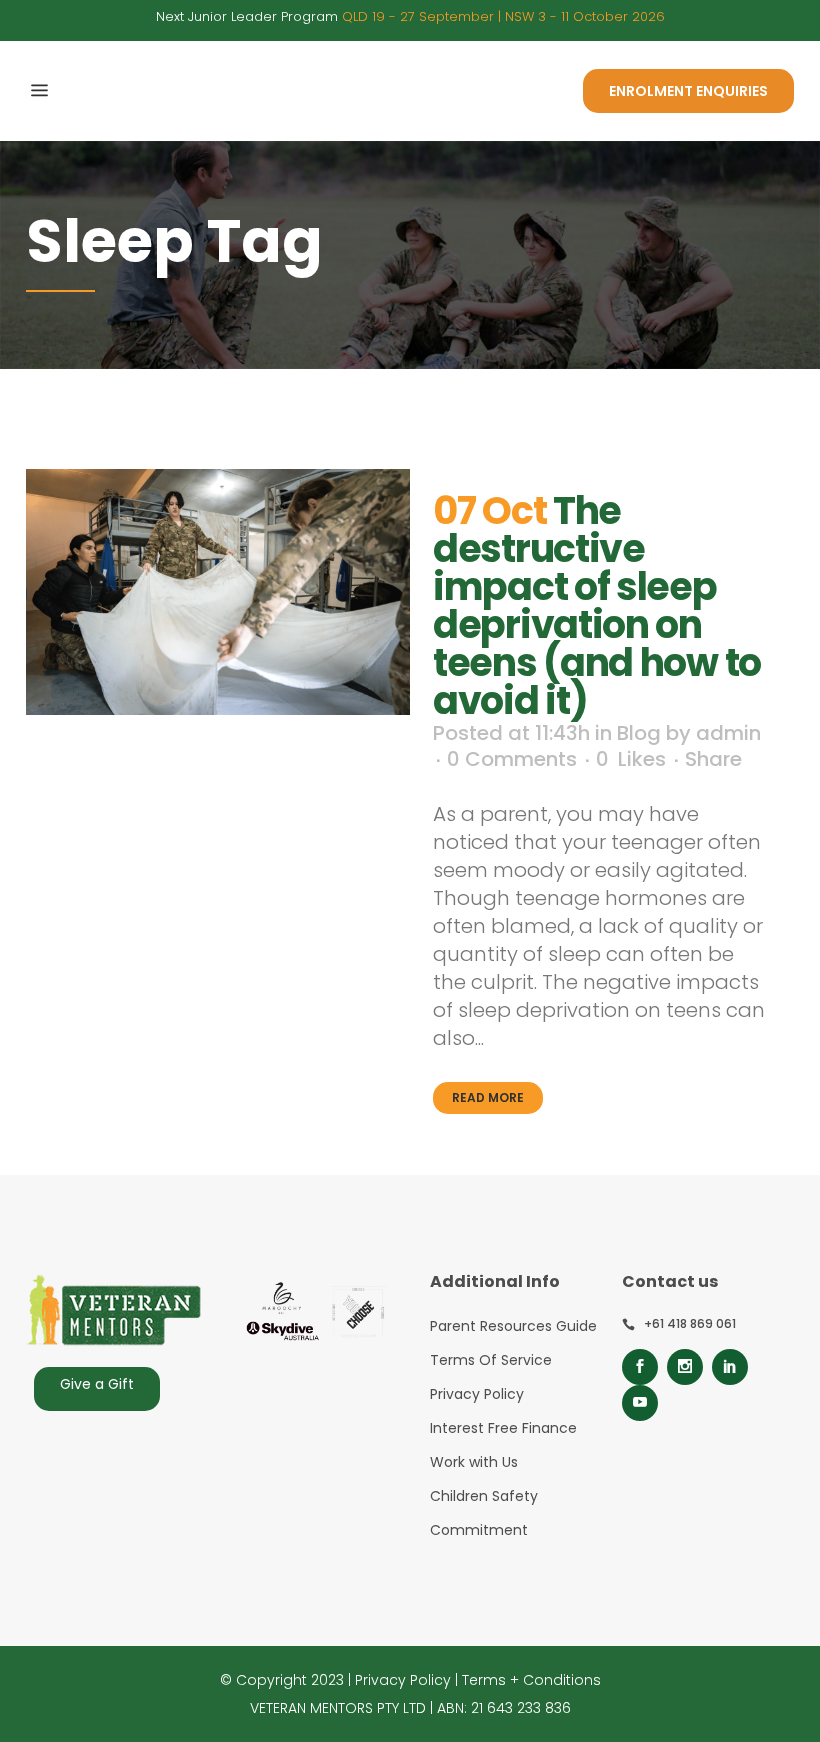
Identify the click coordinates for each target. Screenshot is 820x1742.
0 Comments (512, 759)
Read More (488, 1097)
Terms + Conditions (531, 1680)
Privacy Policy (477, 1394)
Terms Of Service (491, 1360)
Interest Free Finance (503, 1428)
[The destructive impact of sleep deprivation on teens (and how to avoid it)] (218, 592)
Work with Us (474, 1462)
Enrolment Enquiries (688, 91)
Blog (639, 733)
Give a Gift (97, 1384)
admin (728, 733)
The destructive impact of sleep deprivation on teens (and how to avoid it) (597, 605)
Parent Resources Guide (513, 1326)
